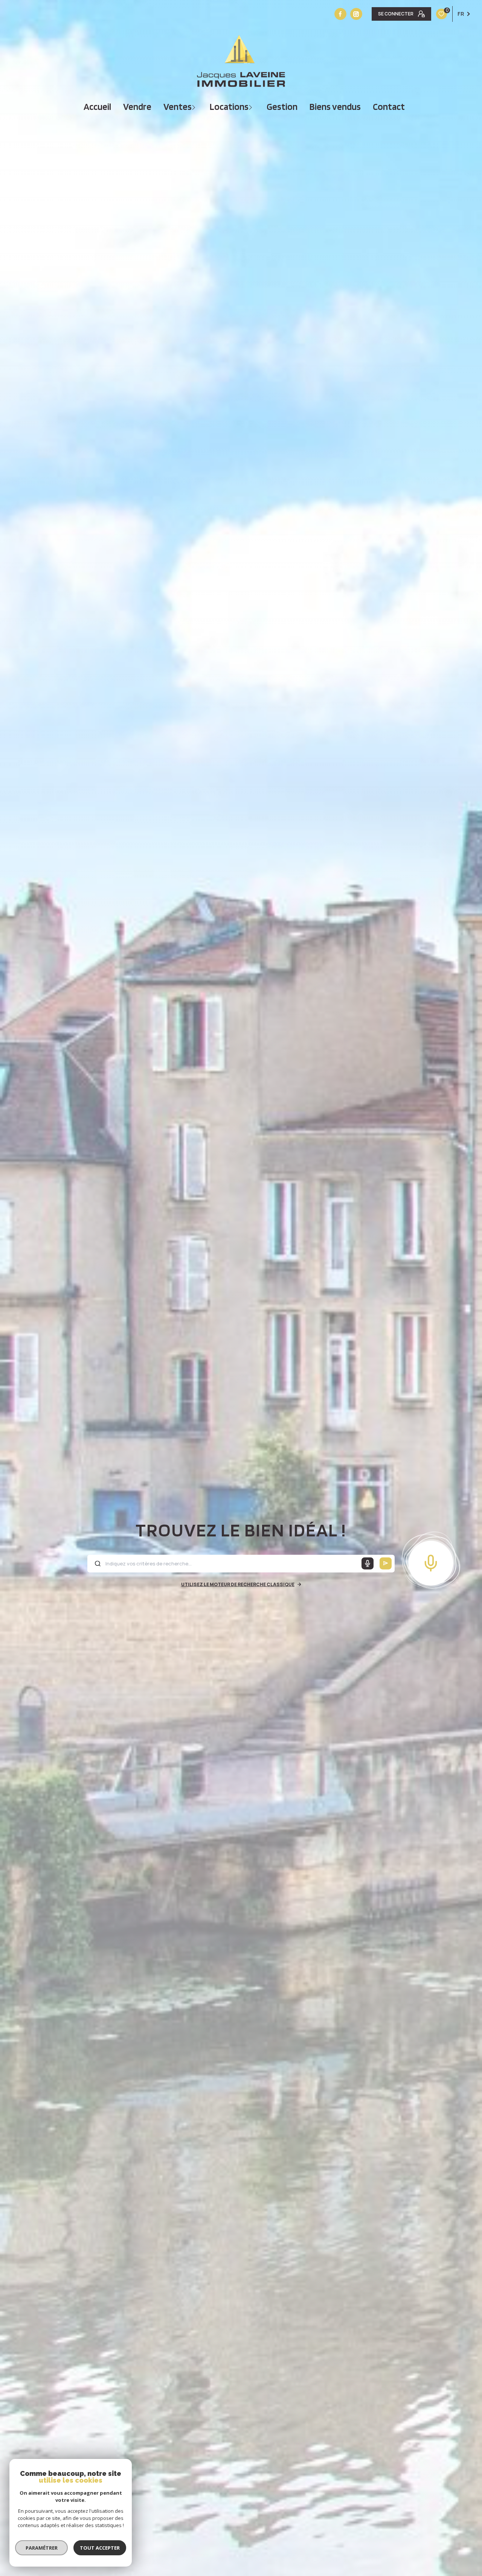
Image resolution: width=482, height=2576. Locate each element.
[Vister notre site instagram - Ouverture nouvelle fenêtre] (356, 14)
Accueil (97, 107)
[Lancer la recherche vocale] (431, 1561)
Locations (229, 107)
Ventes (178, 107)
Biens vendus (335, 107)
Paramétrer (42, 2548)
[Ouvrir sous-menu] (194, 107)
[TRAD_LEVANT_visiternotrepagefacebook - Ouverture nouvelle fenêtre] (340, 14)
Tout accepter (100, 2548)
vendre (137, 107)
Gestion (282, 107)
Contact (389, 107)
